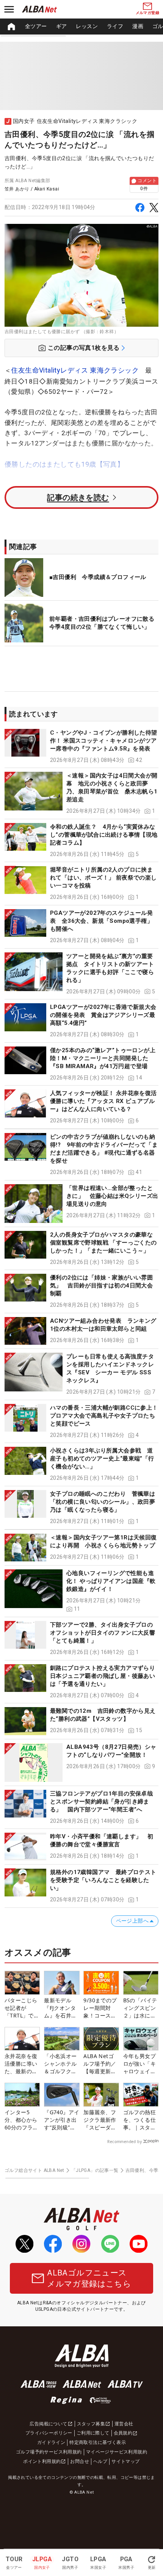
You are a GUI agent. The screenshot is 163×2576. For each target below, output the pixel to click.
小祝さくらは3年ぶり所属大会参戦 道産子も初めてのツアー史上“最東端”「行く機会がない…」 (102, 1459)
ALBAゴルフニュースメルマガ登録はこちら (89, 2278)
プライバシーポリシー (49, 2433)
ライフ (115, 26)
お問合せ (80, 2461)
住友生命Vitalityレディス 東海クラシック (75, 370)
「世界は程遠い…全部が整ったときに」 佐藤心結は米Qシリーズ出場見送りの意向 (112, 1196)
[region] (81, 27)
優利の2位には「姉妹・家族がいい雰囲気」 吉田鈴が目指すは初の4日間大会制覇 (101, 1286)
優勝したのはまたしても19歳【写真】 (64, 464)
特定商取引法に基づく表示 (98, 2442)
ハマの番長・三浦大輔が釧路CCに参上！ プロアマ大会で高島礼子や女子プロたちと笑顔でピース (104, 1416)
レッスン (87, 26)
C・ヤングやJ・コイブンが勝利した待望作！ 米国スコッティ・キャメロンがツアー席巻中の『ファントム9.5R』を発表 (104, 741)
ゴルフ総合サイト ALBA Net (34, 2170)
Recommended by (125, 2142)
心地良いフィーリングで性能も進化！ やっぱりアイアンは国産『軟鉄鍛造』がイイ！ (111, 1581)
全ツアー (36, 26)
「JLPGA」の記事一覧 (95, 2170)
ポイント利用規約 (42, 2461)
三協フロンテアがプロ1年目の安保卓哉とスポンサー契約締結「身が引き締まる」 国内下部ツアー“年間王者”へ (101, 1802)
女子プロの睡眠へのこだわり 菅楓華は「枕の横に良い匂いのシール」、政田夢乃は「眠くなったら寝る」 (103, 1502)
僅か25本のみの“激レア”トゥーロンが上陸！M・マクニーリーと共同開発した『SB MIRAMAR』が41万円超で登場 (103, 1058)
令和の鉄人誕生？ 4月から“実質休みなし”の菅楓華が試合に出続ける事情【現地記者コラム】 (104, 835)
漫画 (138, 26)
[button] (81, 747)
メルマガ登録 (147, 13)
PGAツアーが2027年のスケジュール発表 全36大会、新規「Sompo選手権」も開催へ (101, 921)
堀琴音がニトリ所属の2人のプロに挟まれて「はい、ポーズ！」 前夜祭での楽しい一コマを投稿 (103, 878)
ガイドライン (51, 2442)
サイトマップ (125, 2461)
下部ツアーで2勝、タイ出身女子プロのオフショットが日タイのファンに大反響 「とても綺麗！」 (103, 1633)
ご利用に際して (93, 2433)
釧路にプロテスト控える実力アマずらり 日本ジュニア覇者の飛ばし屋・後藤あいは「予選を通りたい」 (106, 1676)
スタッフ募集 (91, 2424)
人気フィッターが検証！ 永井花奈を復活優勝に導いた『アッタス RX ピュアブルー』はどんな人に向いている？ (103, 1101)
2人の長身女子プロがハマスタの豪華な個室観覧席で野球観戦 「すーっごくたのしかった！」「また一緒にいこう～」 (103, 1243)
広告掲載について (48, 2424)
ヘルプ (100, 2461)
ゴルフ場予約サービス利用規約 (49, 2452)
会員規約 (123, 2433)
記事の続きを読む (78, 497)
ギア (62, 26)
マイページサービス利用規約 (117, 2452)
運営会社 (124, 2424)
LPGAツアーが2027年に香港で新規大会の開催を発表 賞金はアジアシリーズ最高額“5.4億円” (103, 1015)
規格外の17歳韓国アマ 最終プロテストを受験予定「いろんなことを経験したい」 (103, 1880)
